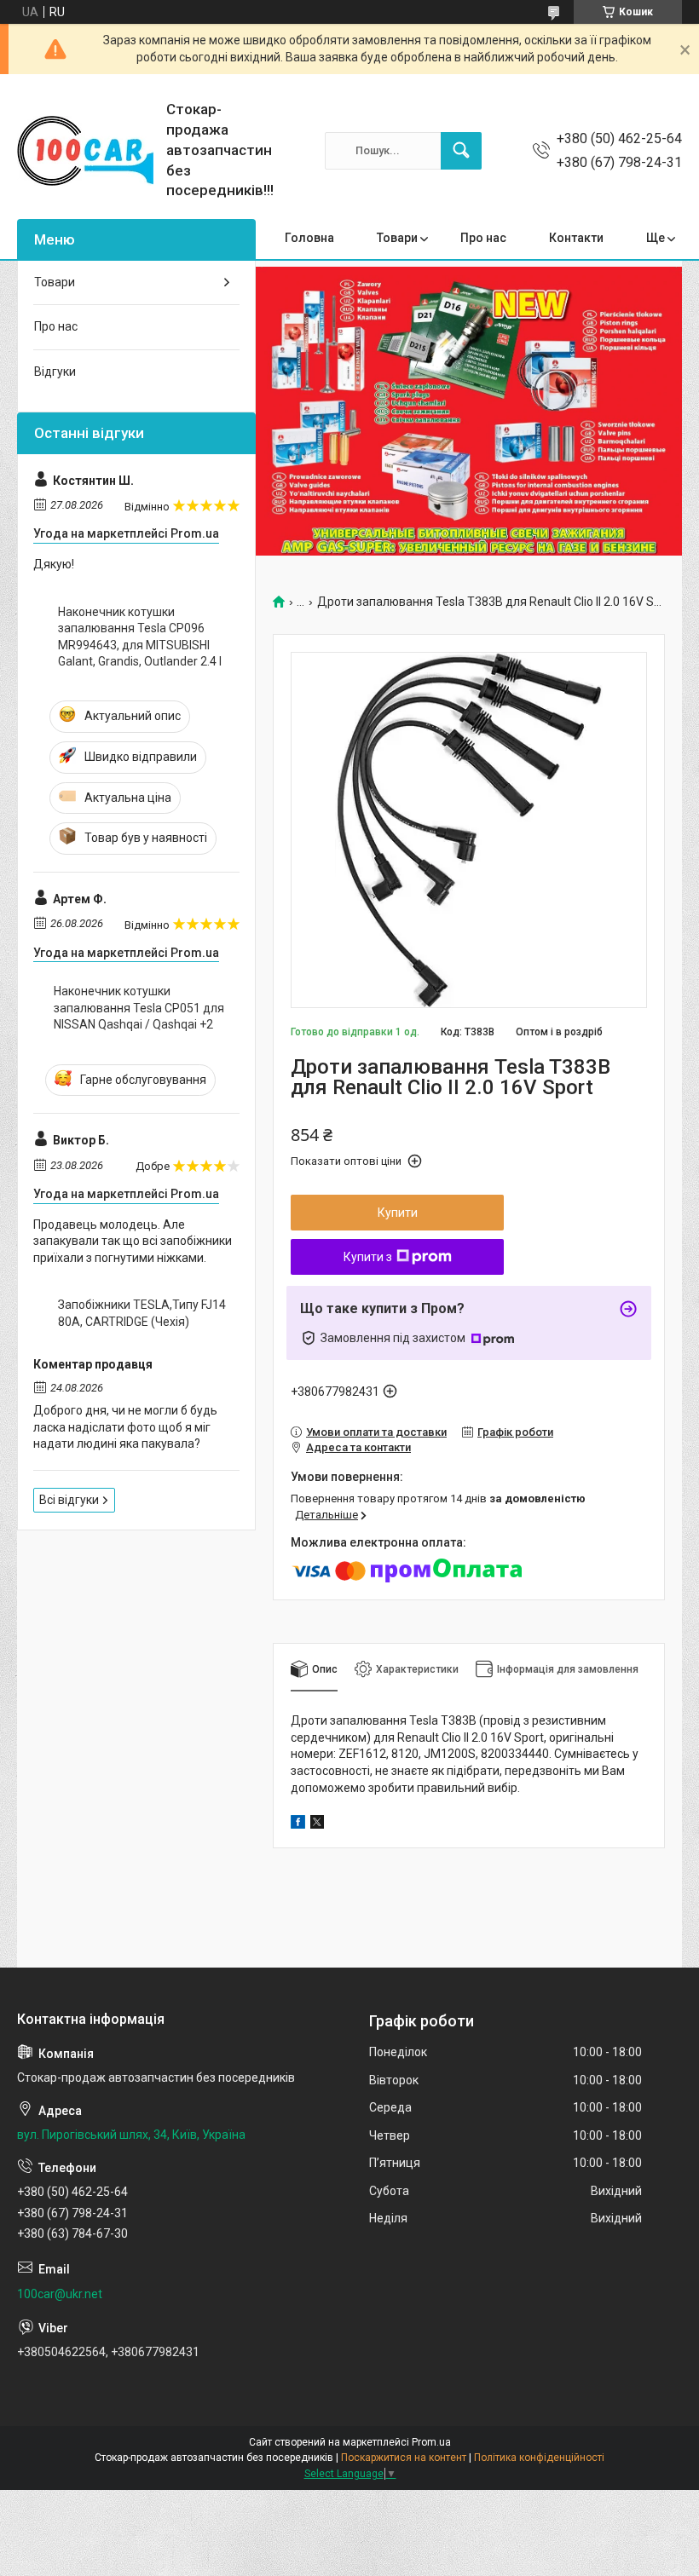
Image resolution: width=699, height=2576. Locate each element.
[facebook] (298, 1824)
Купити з (368, 1257)
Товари (397, 238)
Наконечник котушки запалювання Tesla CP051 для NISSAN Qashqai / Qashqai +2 (139, 1008)
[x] (317, 1824)
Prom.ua (431, 2442)
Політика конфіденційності (539, 2458)
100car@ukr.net (60, 2294)
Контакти (576, 238)
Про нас (483, 238)
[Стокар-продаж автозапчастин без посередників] (85, 151)
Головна (309, 238)
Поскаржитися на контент (404, 2458)
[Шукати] (461, 151)
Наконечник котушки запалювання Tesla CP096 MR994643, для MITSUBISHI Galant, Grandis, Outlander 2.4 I (140, 637)
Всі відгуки (69, 1500)
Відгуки (55, 372)
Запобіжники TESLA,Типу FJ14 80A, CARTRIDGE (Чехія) (142, 1313)
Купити (398, 1213)
